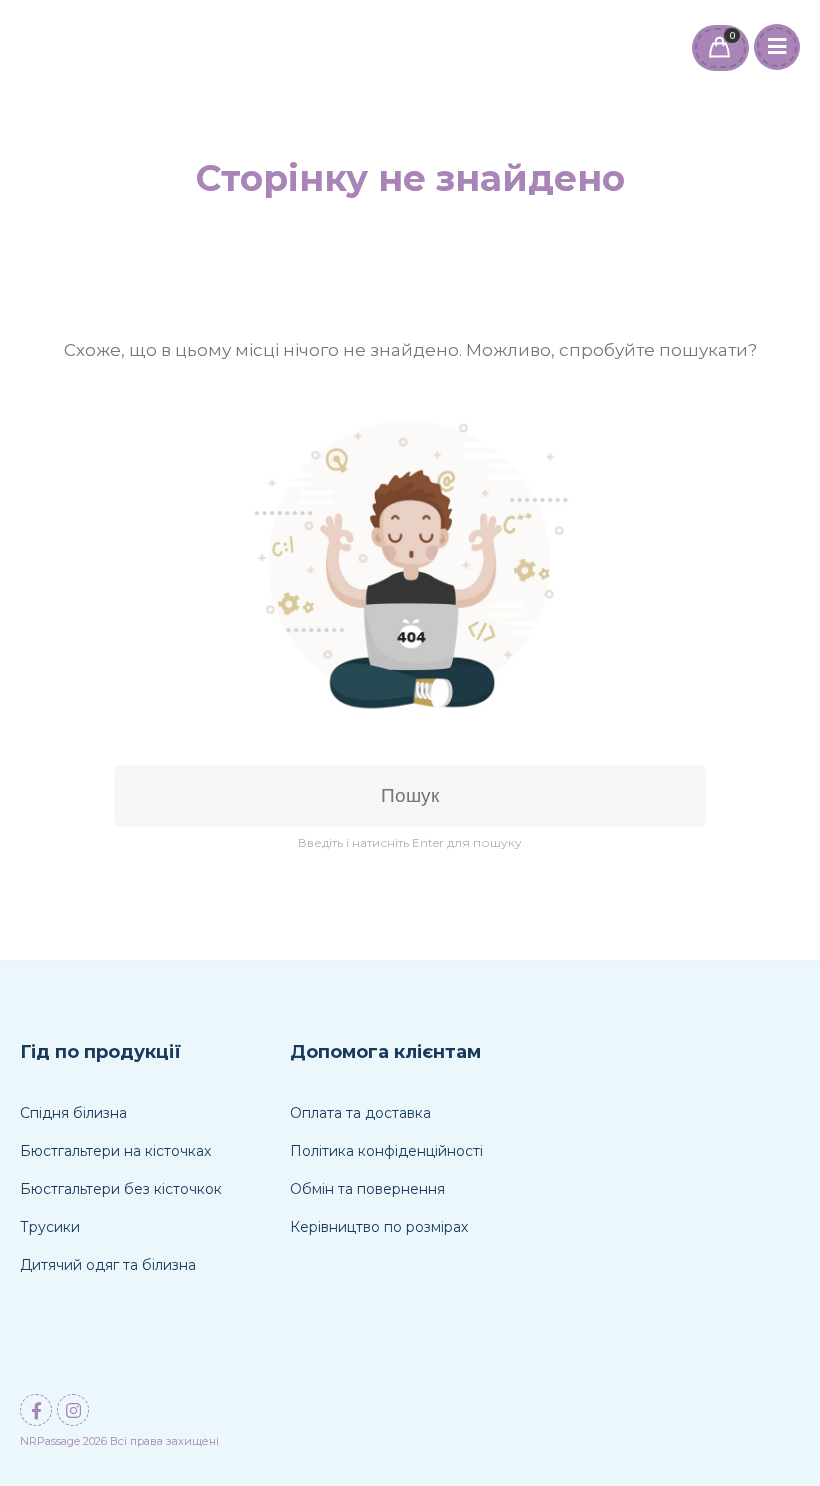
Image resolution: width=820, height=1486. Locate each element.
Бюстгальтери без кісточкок (121, 1189)
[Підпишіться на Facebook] (36, 1410)
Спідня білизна (73, 1113)
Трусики (50, 1227)
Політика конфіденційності (386, 1151)
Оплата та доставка (360, 1113)
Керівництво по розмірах (379, 1227)
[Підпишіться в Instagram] (73, 1410)
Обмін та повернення (367, 1189)
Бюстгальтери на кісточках (115, 1151)
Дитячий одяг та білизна (108, 1265)
